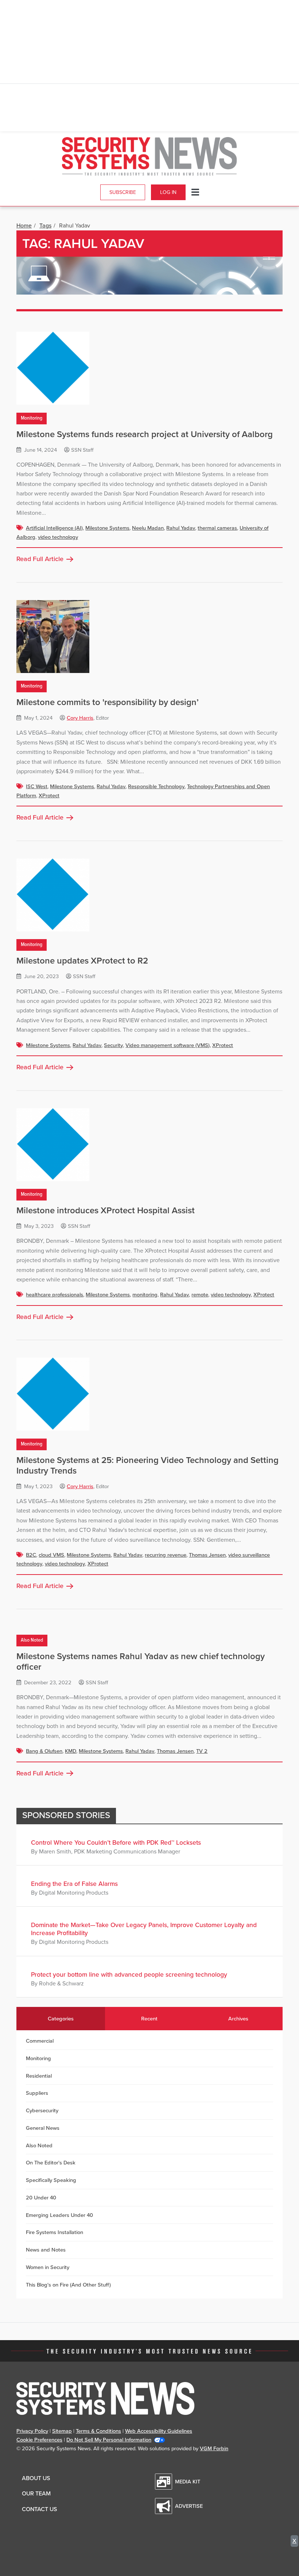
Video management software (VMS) (168, 1045)
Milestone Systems (107, 528)
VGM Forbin (214, 2448)
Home (24, 226)
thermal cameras (217, 528)
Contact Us (39, 2509)
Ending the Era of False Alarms (74, 1884)
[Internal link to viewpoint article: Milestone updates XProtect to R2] (149, 895)
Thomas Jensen (207, 1555)
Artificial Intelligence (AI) (54, 528)
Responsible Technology (156, 786)
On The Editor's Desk (51, 2163)
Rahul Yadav (181, 528)
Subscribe (123, 192)
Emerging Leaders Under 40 (59, 2215)
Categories (61, 2019)
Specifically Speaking (51, 2180)
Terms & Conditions (98, 2431)
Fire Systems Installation (55, 2232)
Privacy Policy (32, 2431)
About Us (36, 2478)
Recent (149, 2019)
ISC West (37, 786)
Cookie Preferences (39, 2440)
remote (200, 1295)
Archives (238, 2019)
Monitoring (32, 418)
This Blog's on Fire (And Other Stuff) (68, 2285)
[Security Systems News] (149, 156)
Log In (168, 192)
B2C (31, 1555)
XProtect (49, 795)
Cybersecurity (42, 2110)
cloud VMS (51, 1555)
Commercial (40, 2041)
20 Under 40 (41, 2198)
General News (43, 2128)
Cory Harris (80, 718)
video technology (58, 537)
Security (113, 1045)
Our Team (36, 2494)
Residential (39, 2076)
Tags (45, 226)
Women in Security (48, 2267)
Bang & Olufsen (44, 1751)
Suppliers (37, 2093)
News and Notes (46, 2250)
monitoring (145, 1295)
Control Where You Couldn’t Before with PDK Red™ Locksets (116, 1843)
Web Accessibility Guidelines (159, 2431)
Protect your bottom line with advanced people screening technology (129, 1975)
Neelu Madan (148, 528)
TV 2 (202, 1751)
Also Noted (32, 1640)
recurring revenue (166, 1555)
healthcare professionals (55, 1295)
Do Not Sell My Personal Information (109, 2440)
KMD (71, 1751)
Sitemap (62, 2431)
